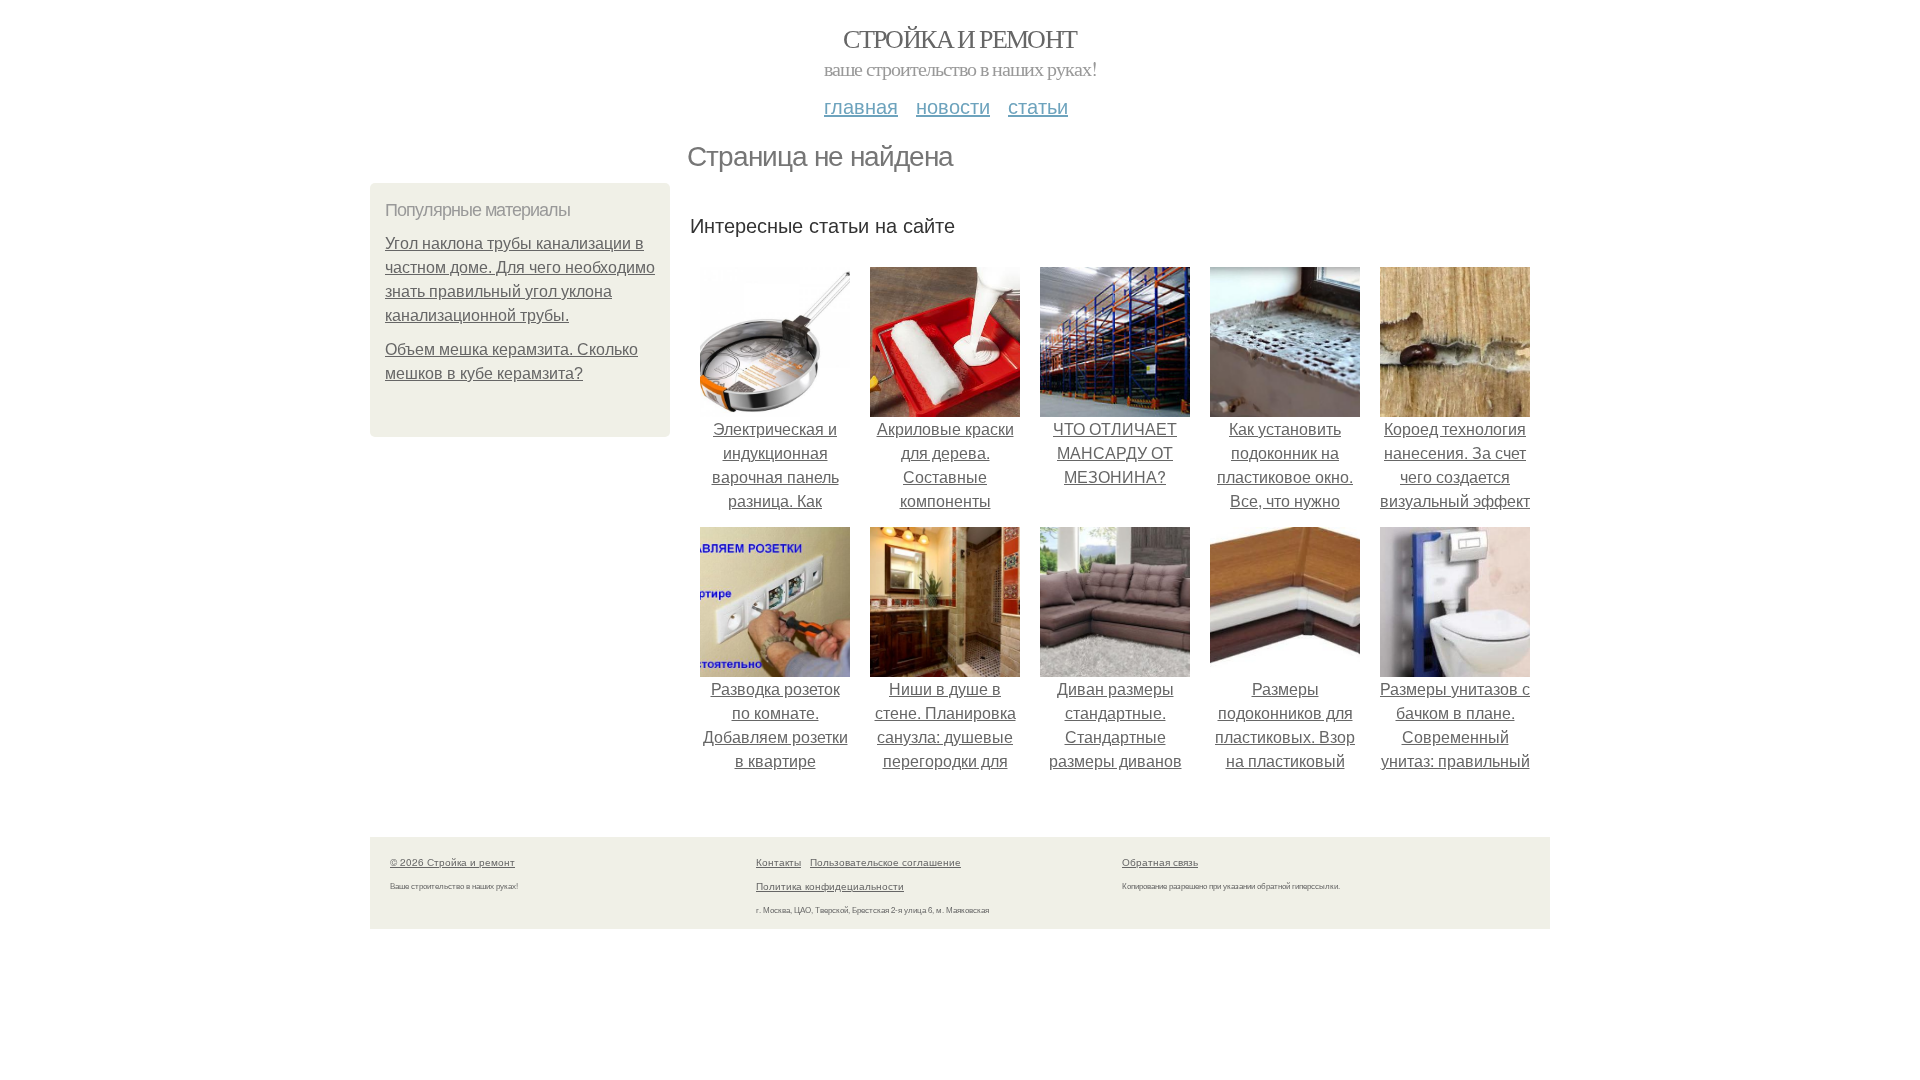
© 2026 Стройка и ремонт (452, 862)
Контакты (778, 862)
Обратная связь (1160, 862)
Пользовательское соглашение (885, 862)
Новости (953, 105)
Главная (861, 105)
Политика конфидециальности (830, 886)
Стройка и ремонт (959, 38)
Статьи (1038, 105)
